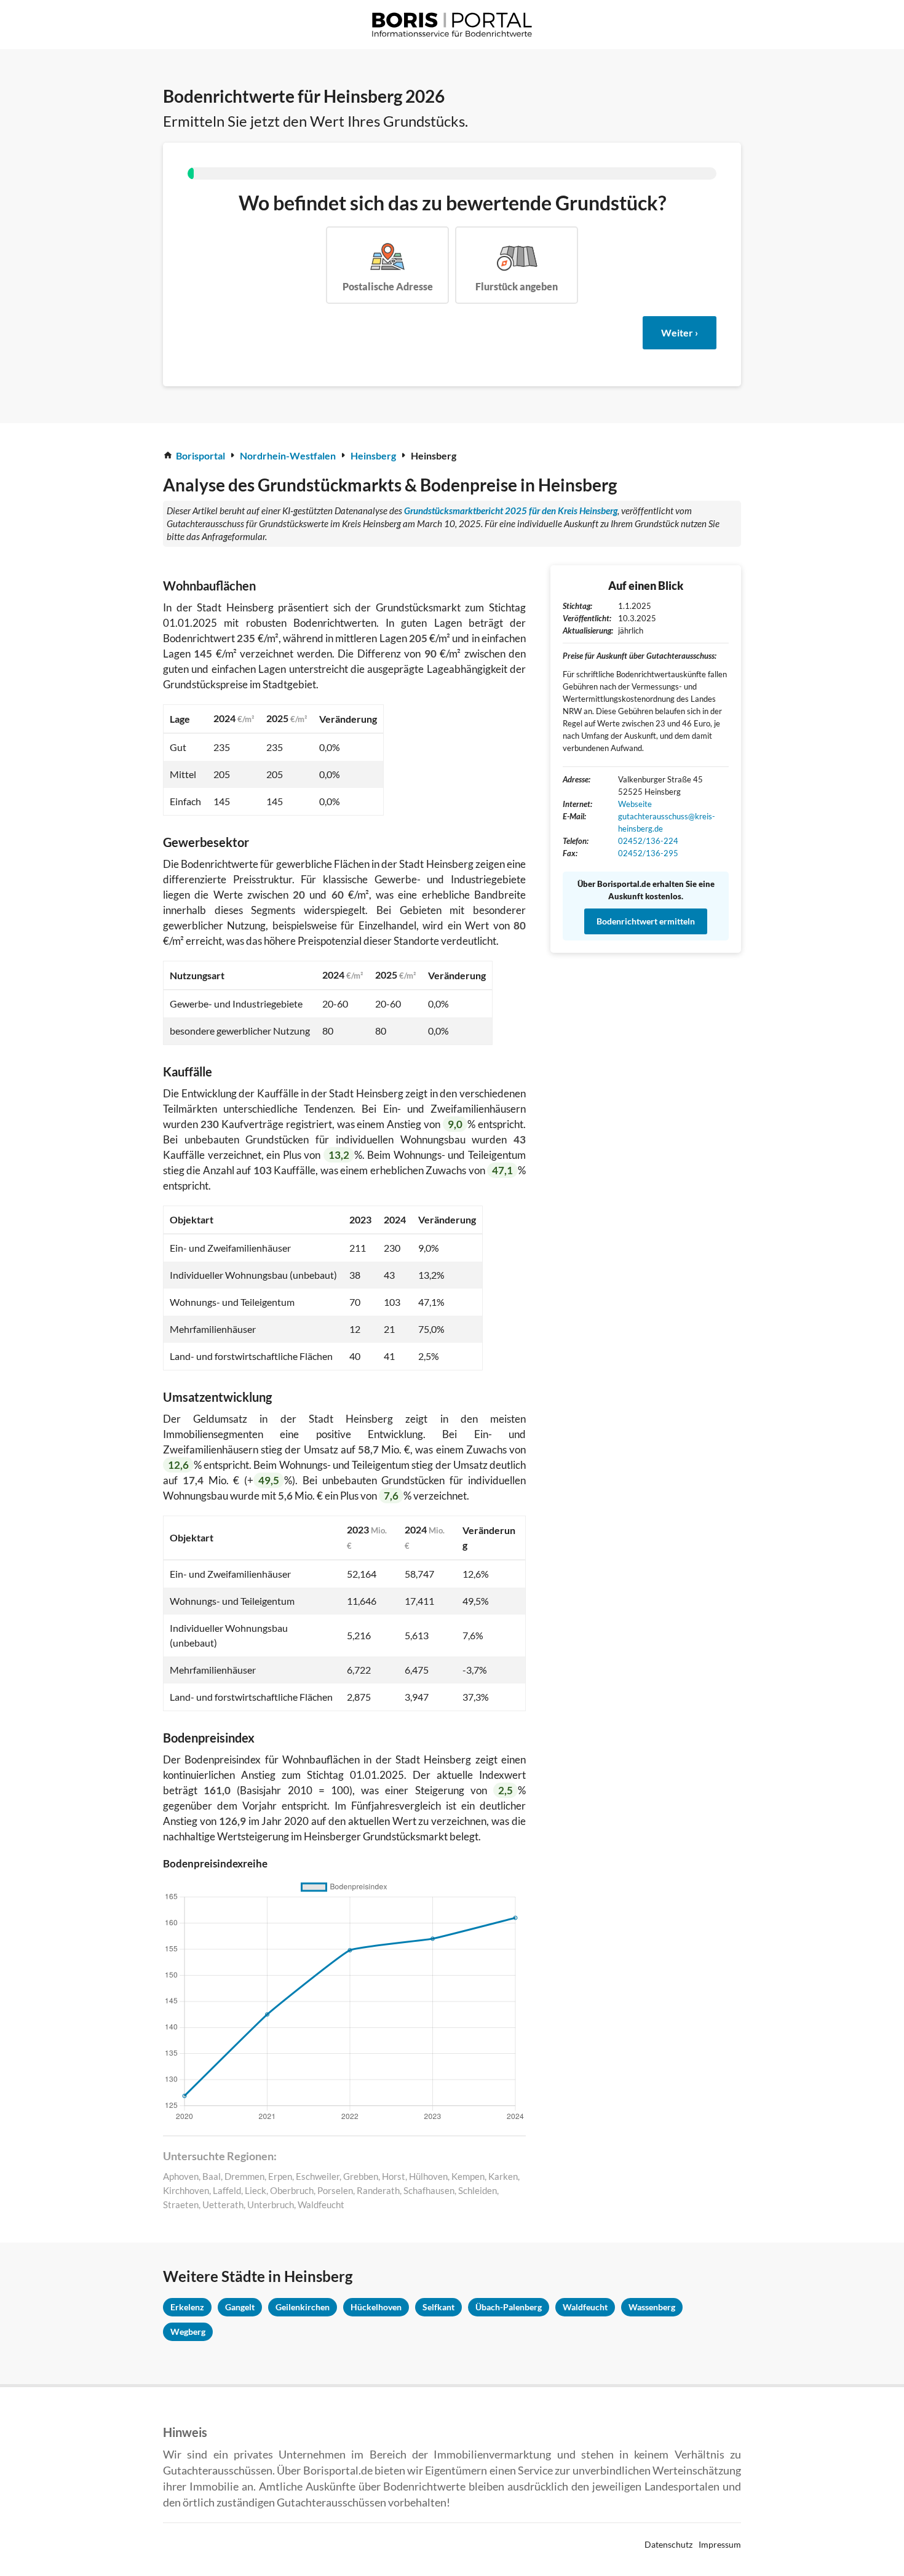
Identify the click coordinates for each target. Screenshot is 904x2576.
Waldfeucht (585, 2307)
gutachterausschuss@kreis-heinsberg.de (667, 822)
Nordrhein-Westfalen (288, 455)
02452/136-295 (648, 853)
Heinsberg (373, 455)
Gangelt (240, 2307)
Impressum (720, 2544)
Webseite (635, 804)
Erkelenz (187, 2307)
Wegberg (188, 2332)
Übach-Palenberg (509, 2307)
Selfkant (438, 2307)
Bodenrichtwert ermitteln (646, 921)
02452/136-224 (648, 841)
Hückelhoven (376, 2307)
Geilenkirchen (303, 2307)
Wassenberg (652, 2307)
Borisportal (200, 455)
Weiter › (680, 332)
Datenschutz (668, 2544)
